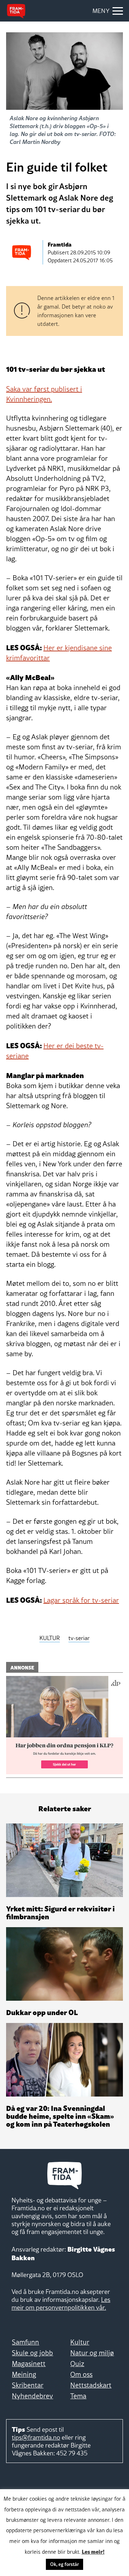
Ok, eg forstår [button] (64, 2564)
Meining (24, 2374)
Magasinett (29, 2364)
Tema (78, 2396)
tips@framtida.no (36, 2437)
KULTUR (50, 1638)
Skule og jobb (32, 2353)
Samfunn (25, 2342)
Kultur (80, 2342)
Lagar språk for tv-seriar (81, 1600)
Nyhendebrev (32, 2396)
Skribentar (28, 2385)
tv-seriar (79, 1638)
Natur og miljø (92, 2353)
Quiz (77, 2364)
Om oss (81, 2374)
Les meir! (93, 2551)
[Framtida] (16, 11)
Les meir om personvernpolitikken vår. (61, 2303)
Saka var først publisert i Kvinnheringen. (44, 394)
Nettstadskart (91, 2385)
